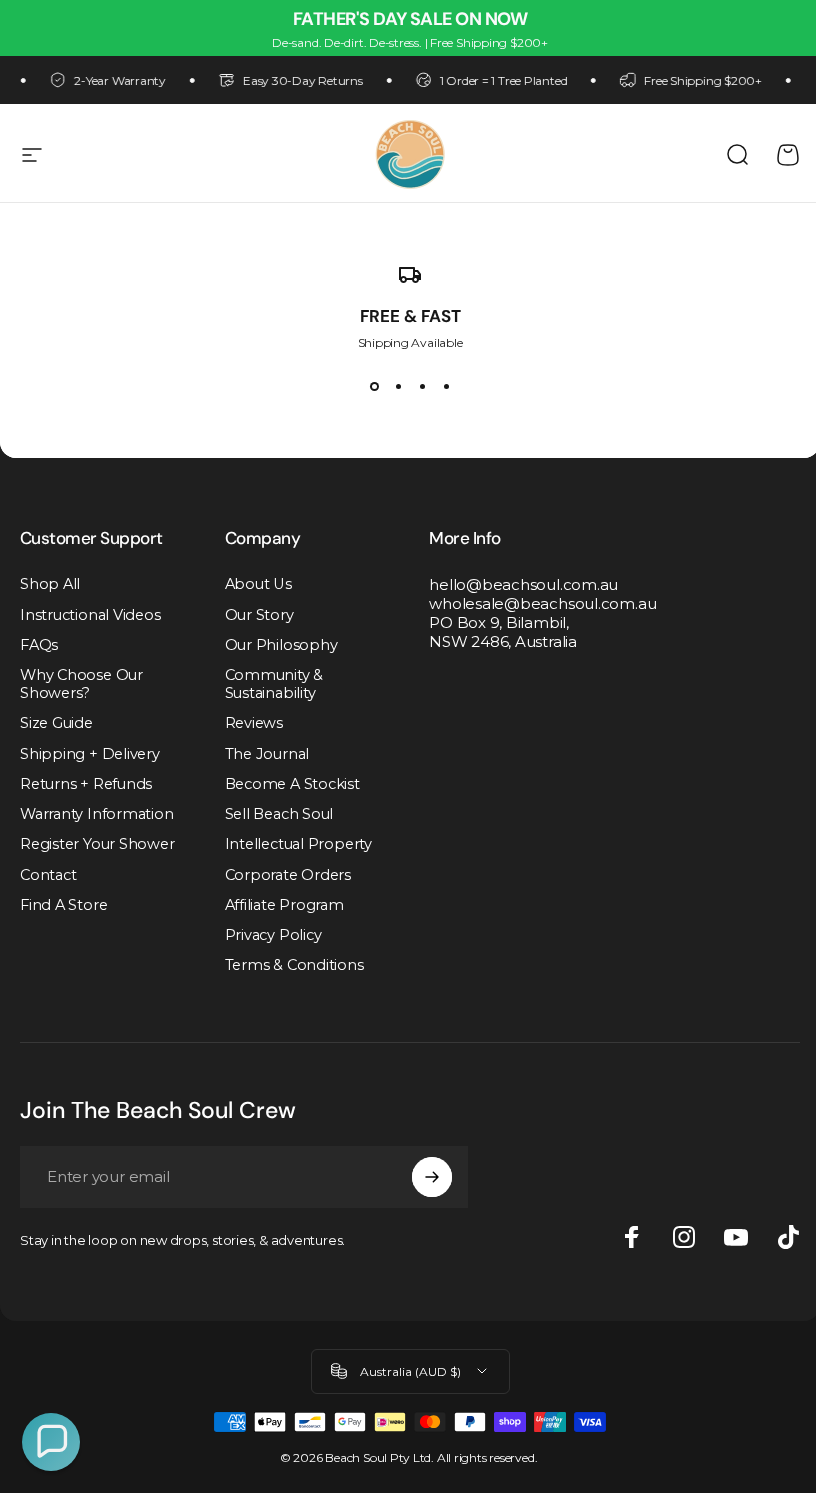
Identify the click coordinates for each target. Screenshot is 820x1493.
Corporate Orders (288, 875)
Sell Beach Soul (279, 814)
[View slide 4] (446, 386)
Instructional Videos (90, 615)
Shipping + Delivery (90, 754)
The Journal (267, 754)
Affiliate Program (284, 905)
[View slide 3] (422, 386)
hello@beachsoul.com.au (523, 584)
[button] (51, 1442)
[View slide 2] (398, 386)
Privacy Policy (273, 935)
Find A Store (63, 905)
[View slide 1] (374, 386)
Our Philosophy (281, 645)
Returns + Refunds (86, 784)
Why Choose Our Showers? (81, 684)
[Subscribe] (432, 1177)
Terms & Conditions (294, 965)
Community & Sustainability (274, 684)
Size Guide (56, 723)
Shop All (50, 584)
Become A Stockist (292, 784)
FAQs (39, 645)
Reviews (254, 723)
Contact (48, 875)
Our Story (259, 615)
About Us (258, 584)
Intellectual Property (298, 844)
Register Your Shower (97, 844)
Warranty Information (97, 814)
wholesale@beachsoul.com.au (542, 603)
